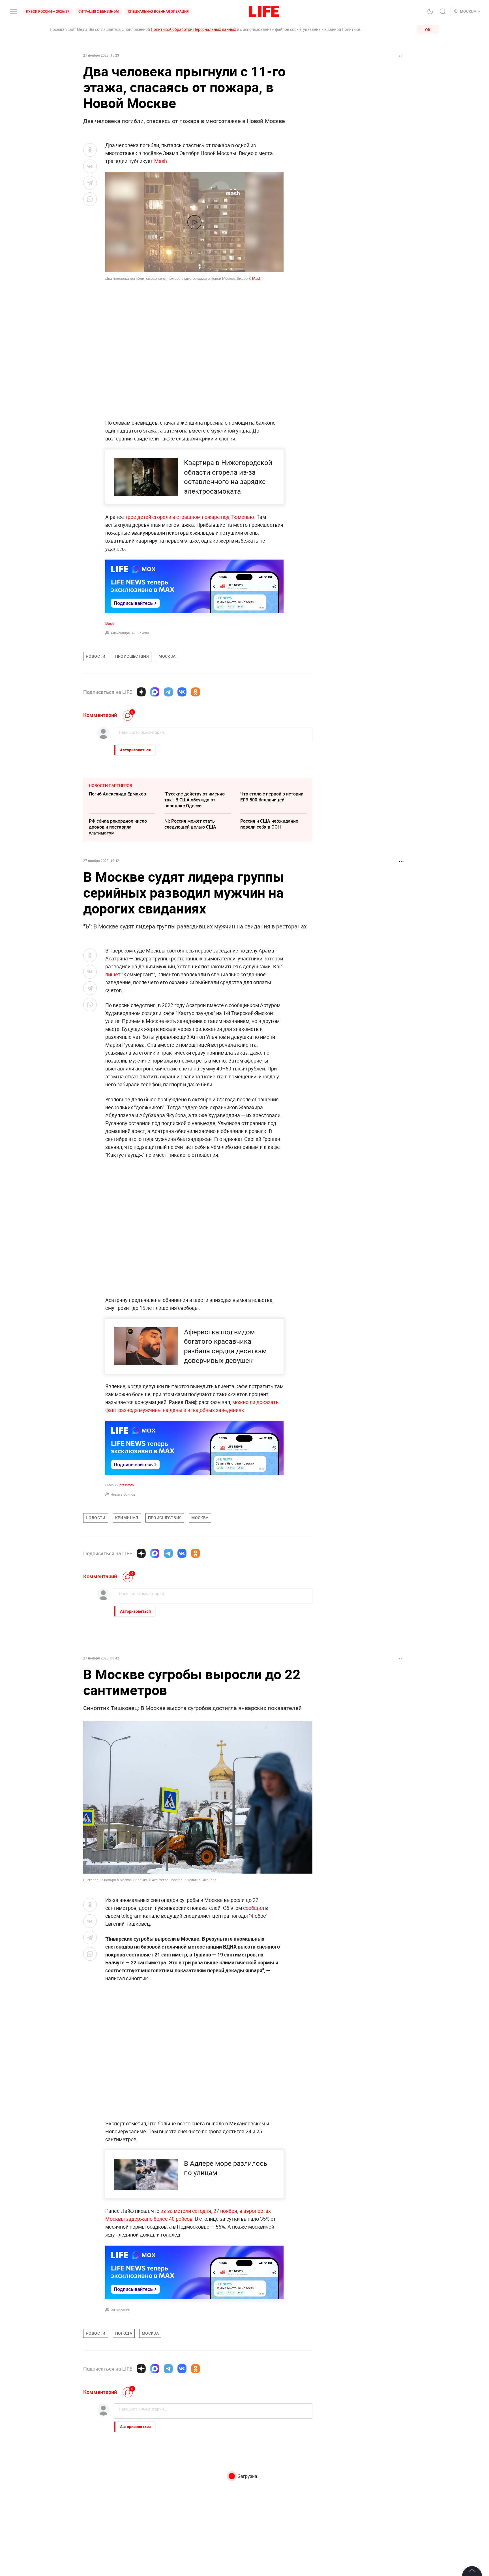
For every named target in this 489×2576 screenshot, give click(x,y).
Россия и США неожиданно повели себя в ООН (269, 824)
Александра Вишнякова (130, 633)
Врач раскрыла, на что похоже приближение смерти (273, 2501)
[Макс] (155, 692)
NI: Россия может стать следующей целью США (190, 824)
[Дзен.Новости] (141, 692)
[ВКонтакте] (182, 692)
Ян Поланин (120, 2310)
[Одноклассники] (196, 692)
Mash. (161, 161)
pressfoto (126, 1485)
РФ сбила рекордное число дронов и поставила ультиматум (118, 827)
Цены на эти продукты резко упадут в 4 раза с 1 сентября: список (271, 2476)
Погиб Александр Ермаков (117, 794)
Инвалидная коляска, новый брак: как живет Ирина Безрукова (195, 2504)
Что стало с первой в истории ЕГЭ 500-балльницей (272, 797)
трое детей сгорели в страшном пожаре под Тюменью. (190, 517)
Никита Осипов (123, 1494)
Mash (257, 278)
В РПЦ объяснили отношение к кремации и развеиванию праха (122, 2476)
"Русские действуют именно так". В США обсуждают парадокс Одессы (195, 800)
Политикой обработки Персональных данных (193, 29)
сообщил (254, 1908)
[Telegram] (168, 692)
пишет (113, 974)
